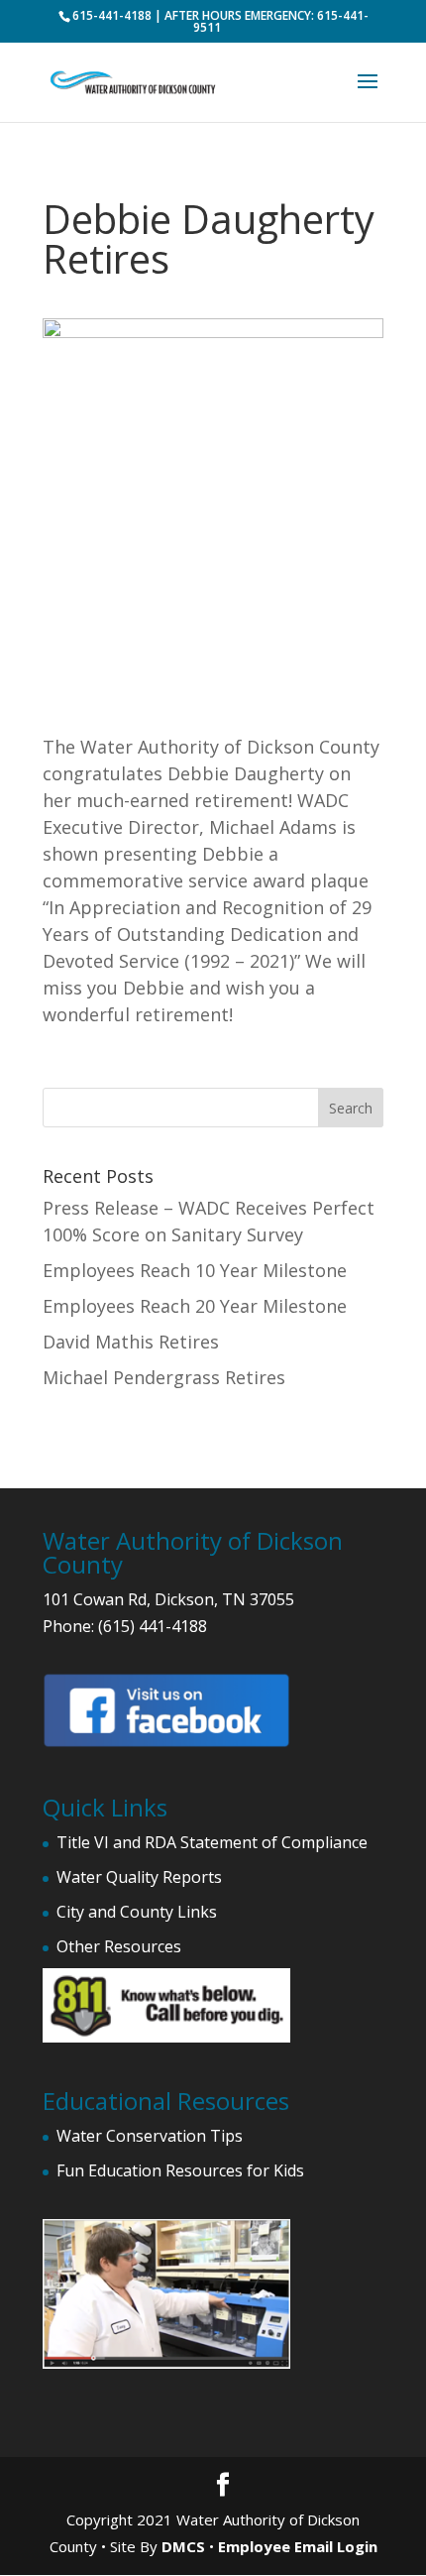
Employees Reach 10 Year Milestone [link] (195, 1270)
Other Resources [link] (119, 1946)
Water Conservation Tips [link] (150, 2136)
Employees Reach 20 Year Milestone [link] (195, 1306)
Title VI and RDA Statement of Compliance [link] (212, 1842)
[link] (133, 80)
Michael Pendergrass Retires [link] (164, 1377)
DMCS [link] (183, 2546)
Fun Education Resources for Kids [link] (180, 2170)
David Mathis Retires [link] (131, 1342)
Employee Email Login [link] (298, 2546)
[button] (368, 94)
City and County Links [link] (137, 1912)
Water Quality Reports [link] (139, 1877)
